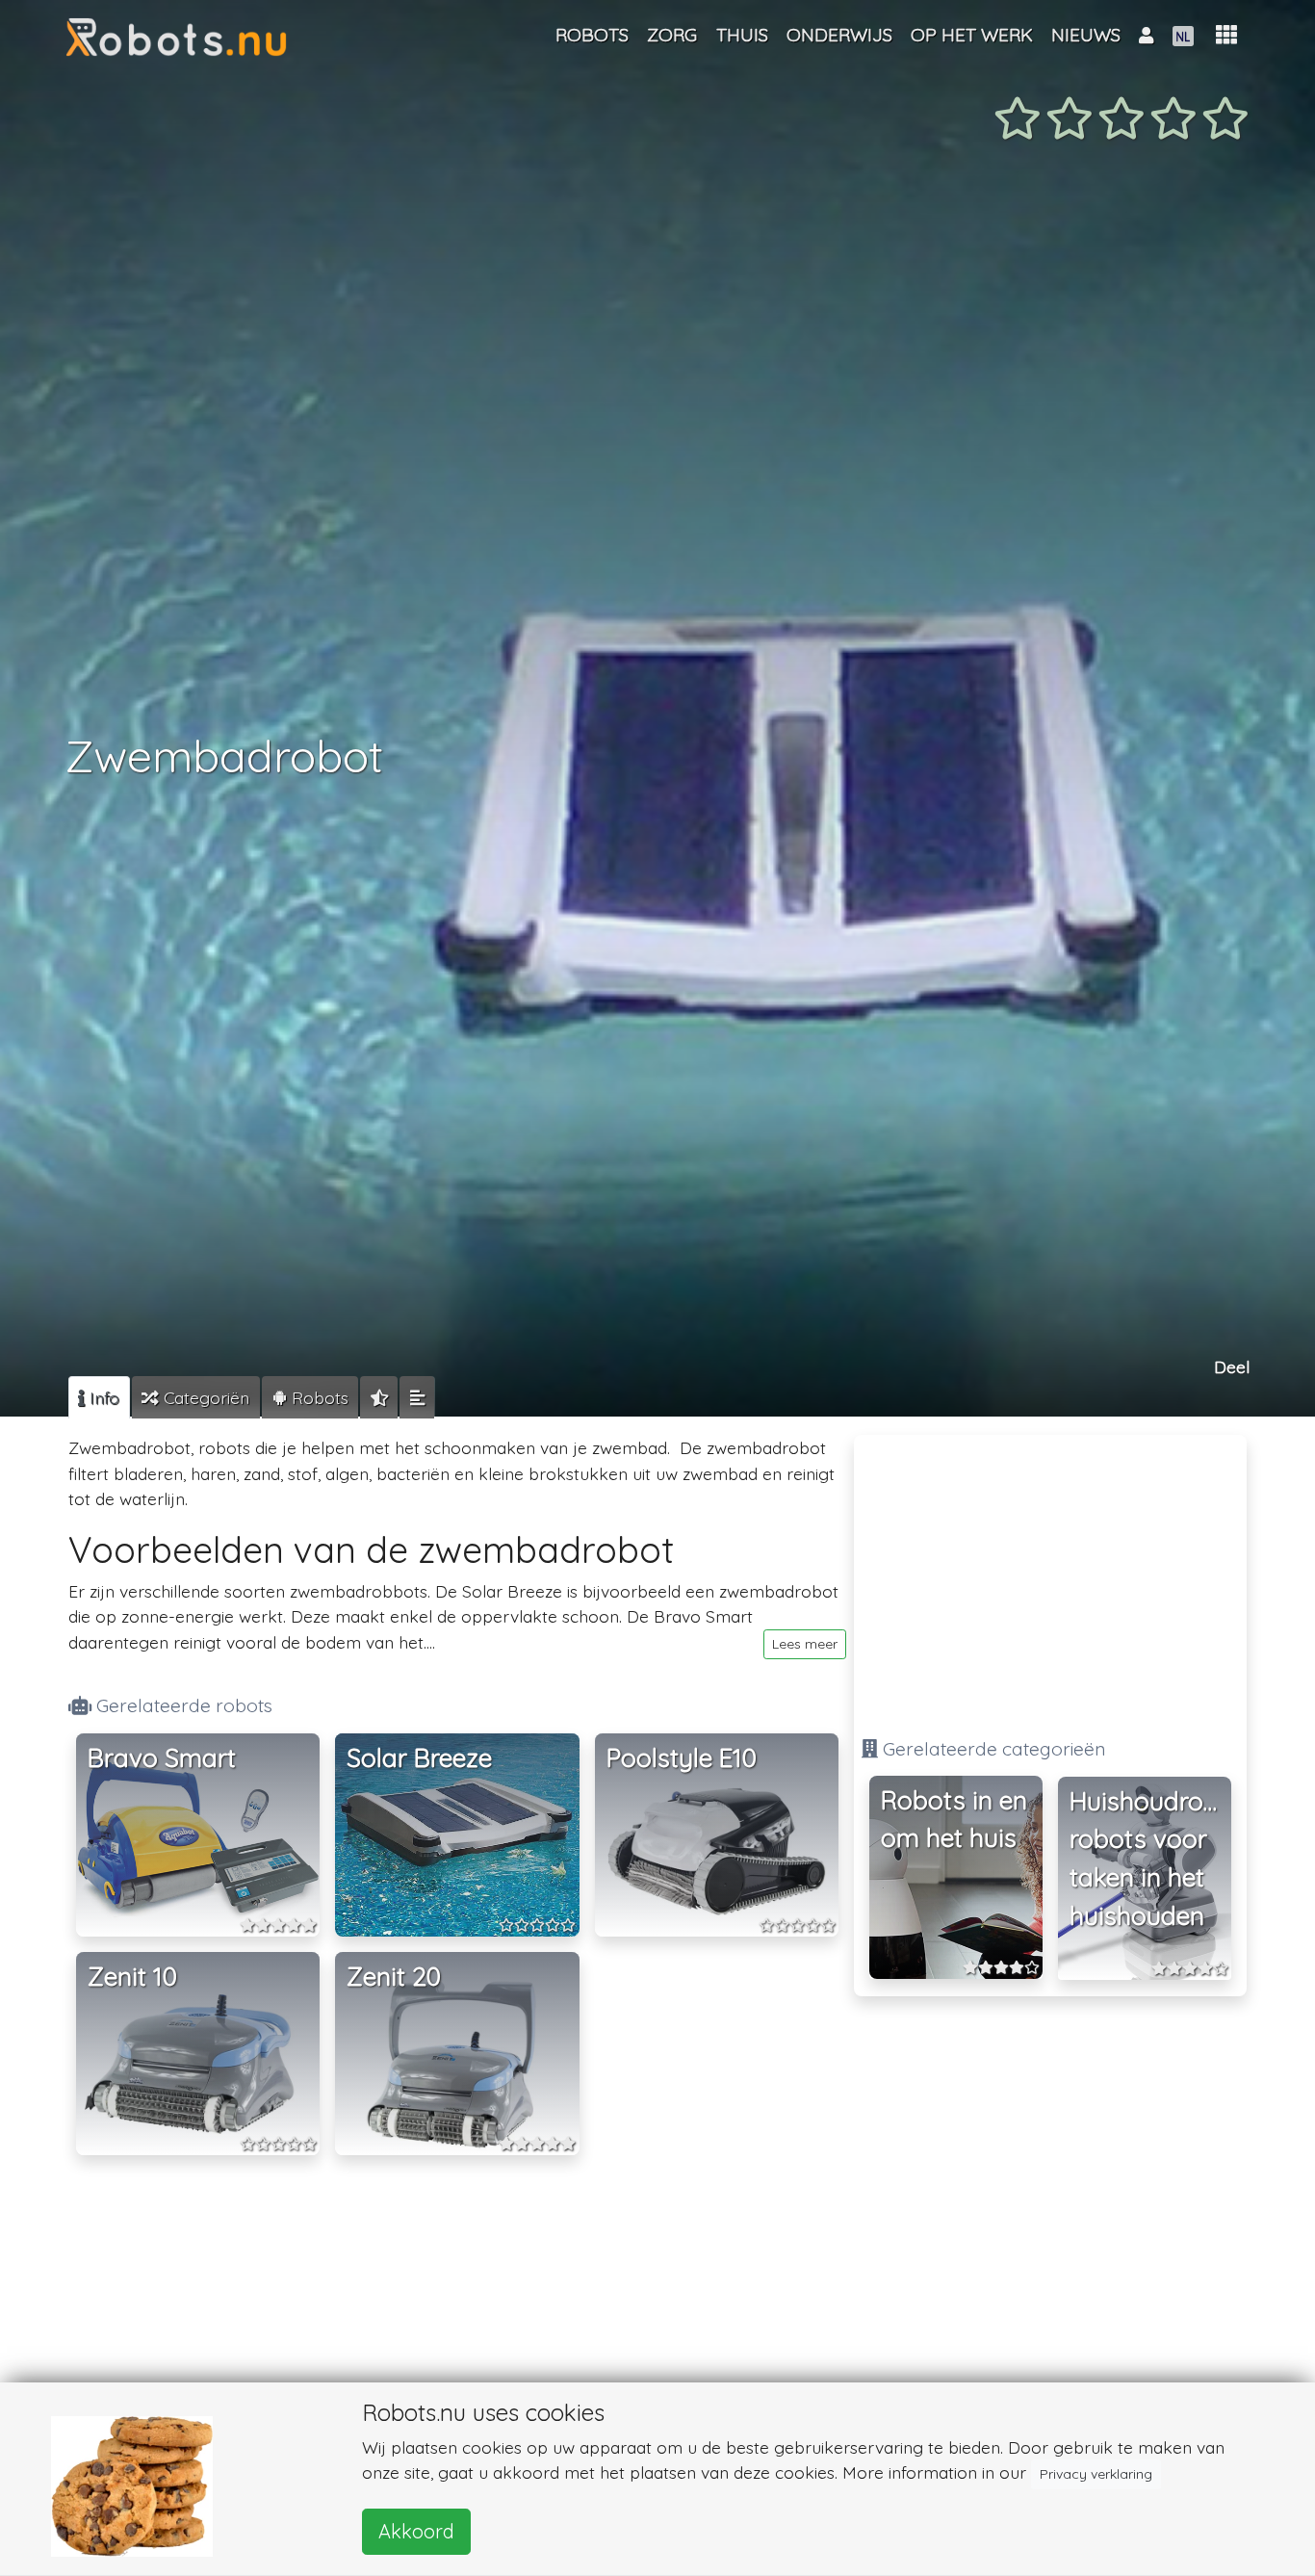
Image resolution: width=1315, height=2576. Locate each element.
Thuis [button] (742, 35)
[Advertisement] (1050, 1577)
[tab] (99, 1397)
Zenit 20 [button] (394, 1977)
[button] (1226, 35)
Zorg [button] (672, 35)
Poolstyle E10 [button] (682, 1758)
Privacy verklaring (1096, 2474)
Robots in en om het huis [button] (954, 1820)
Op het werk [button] (972, 35)
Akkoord (416, 2531)
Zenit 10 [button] (132, 1977)
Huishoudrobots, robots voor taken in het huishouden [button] (1150, 1859)
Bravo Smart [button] (162, 1758)
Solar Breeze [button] (419, 1758)
